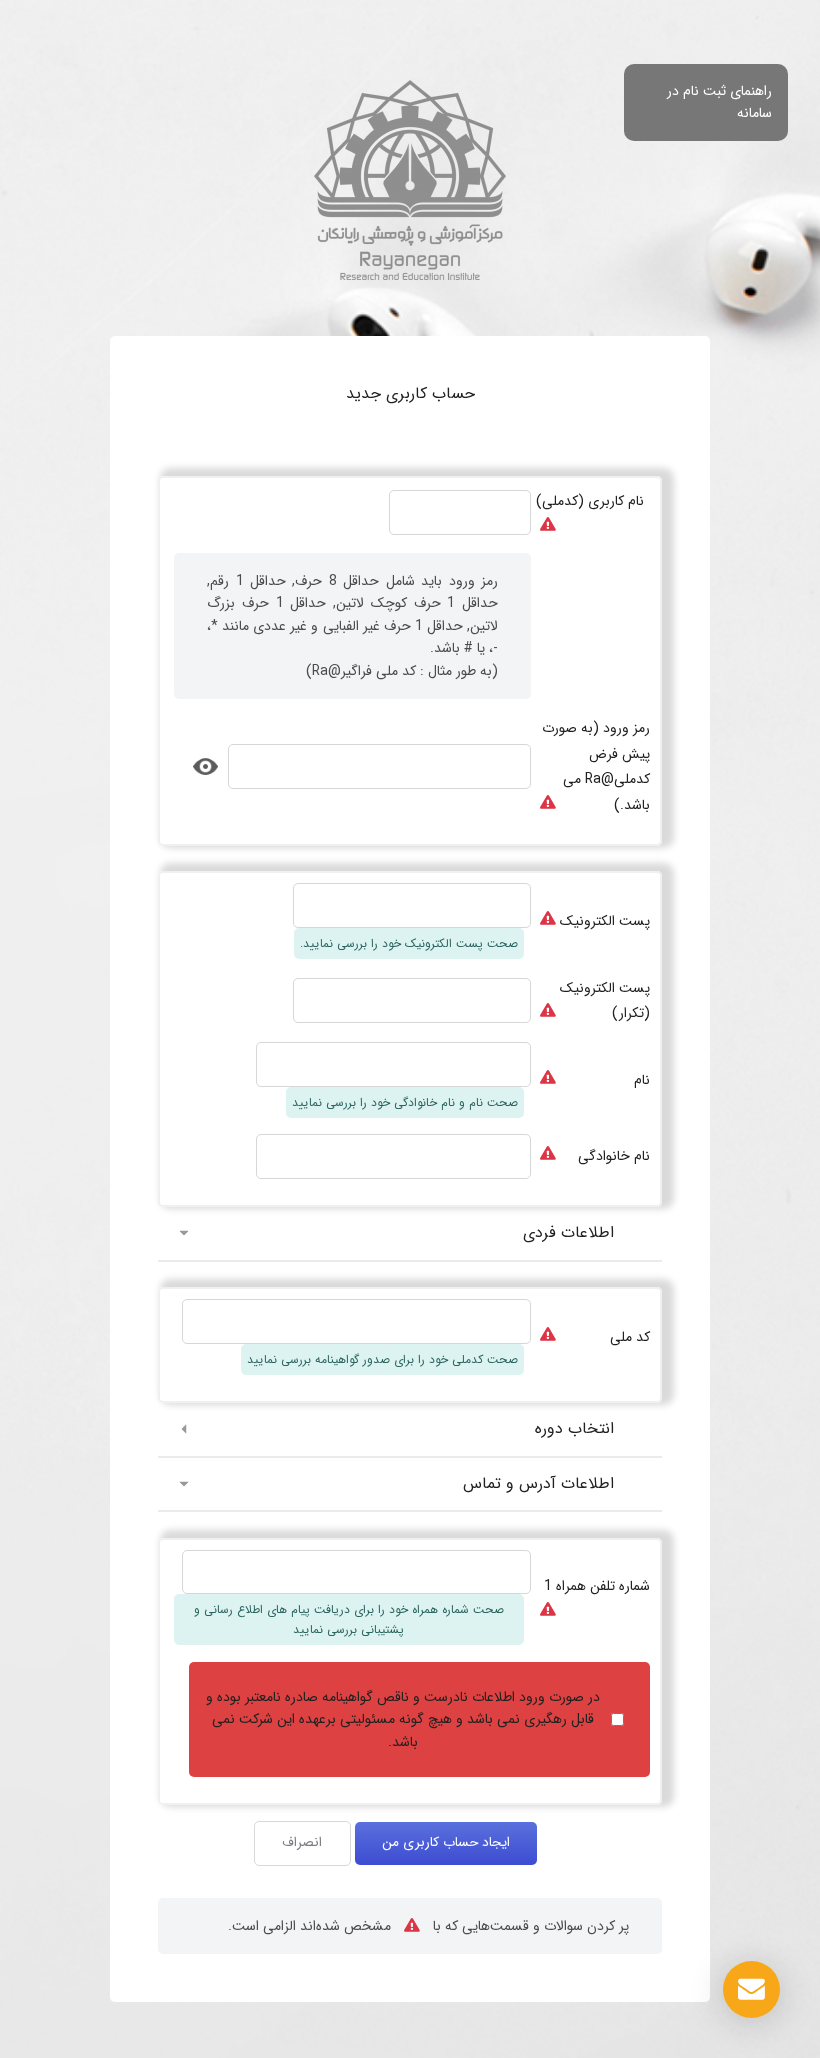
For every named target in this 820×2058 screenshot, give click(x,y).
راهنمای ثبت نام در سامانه (719, 102)
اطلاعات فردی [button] (568, 1232)
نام (642, 1080)
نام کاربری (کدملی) (590, 501)
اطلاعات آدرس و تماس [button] (538, 1483)
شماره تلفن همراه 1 (597, 1586)
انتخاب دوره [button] (574, 1428)
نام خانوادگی (614, 1156)
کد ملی (630, 1337)
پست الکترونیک (605, 921)
